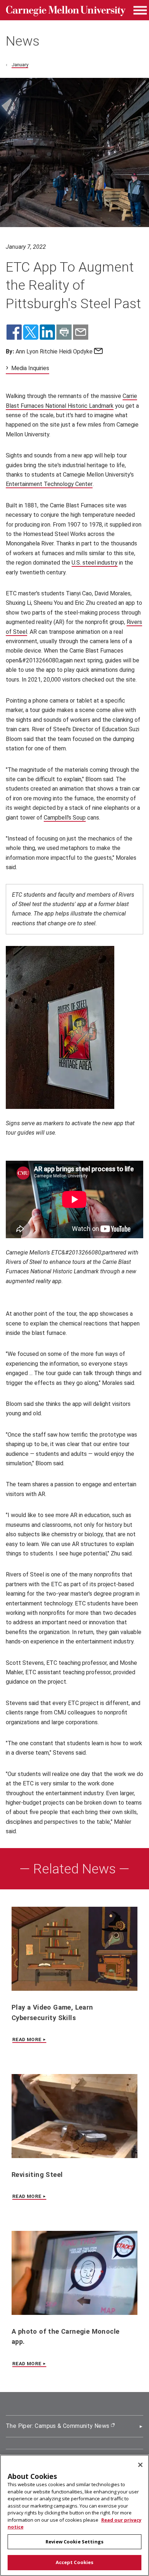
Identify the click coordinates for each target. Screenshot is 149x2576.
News (23, 41)
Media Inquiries (30, 368)
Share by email (81, 332)
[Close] (140, 2465)
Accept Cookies (75, 2562)
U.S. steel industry (95, 563)
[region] (74, 2515)
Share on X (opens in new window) (31, 332)
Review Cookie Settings (74, 2542)
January (20, 64)
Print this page (64, 332)
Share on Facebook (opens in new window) (14, 332)
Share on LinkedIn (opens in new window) (47, 332)
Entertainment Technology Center (49, 484)
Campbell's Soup (65, 818)
